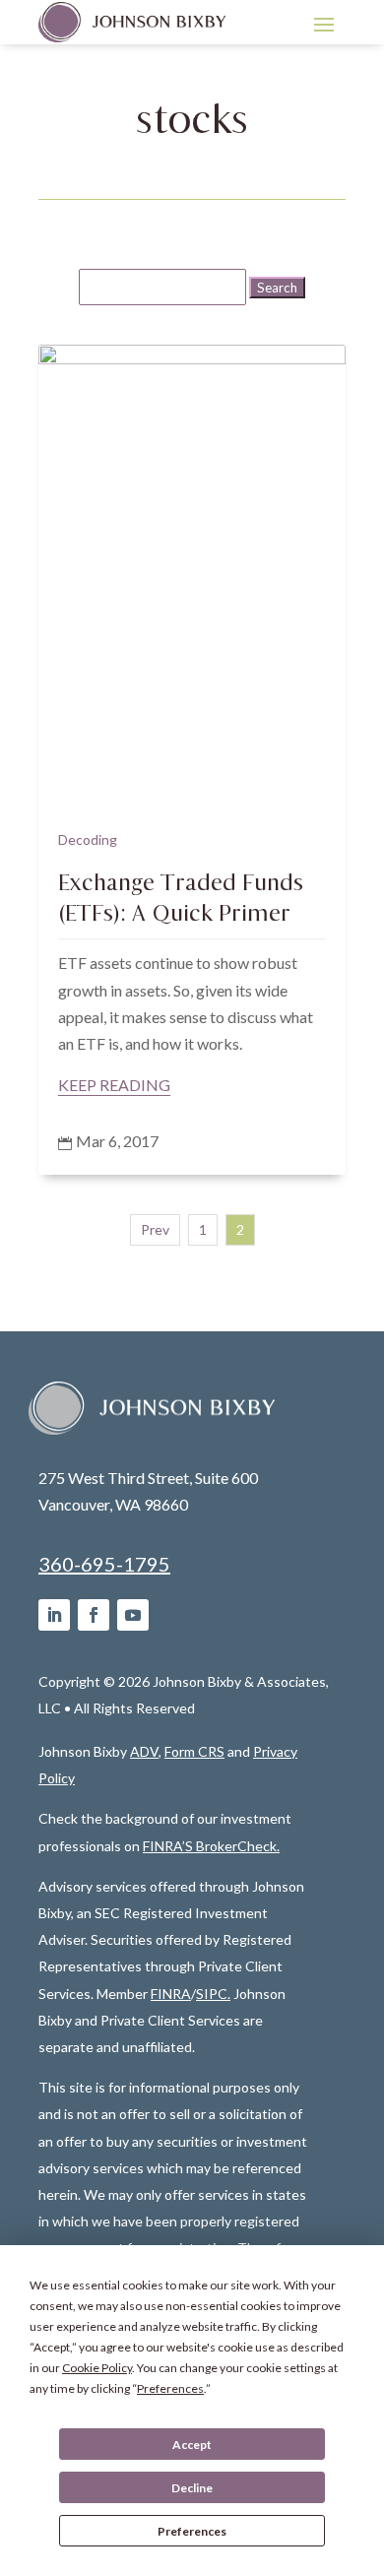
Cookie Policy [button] (97, 2368)
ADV (144, 1751)
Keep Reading (114, 1085)
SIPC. (213, 1994)
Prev (155, 1229)
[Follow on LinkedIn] (54, 1615)
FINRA (171, 1994)
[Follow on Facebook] (94, 1615)
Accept (192, 2445)
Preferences (192, 2531)
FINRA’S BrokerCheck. (211, 1846)
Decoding (88, 839)
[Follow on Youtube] (133, 1615)
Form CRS (194, 1751)
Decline (192, 2488)
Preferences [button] (170, 2388)
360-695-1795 (104, 1564)
